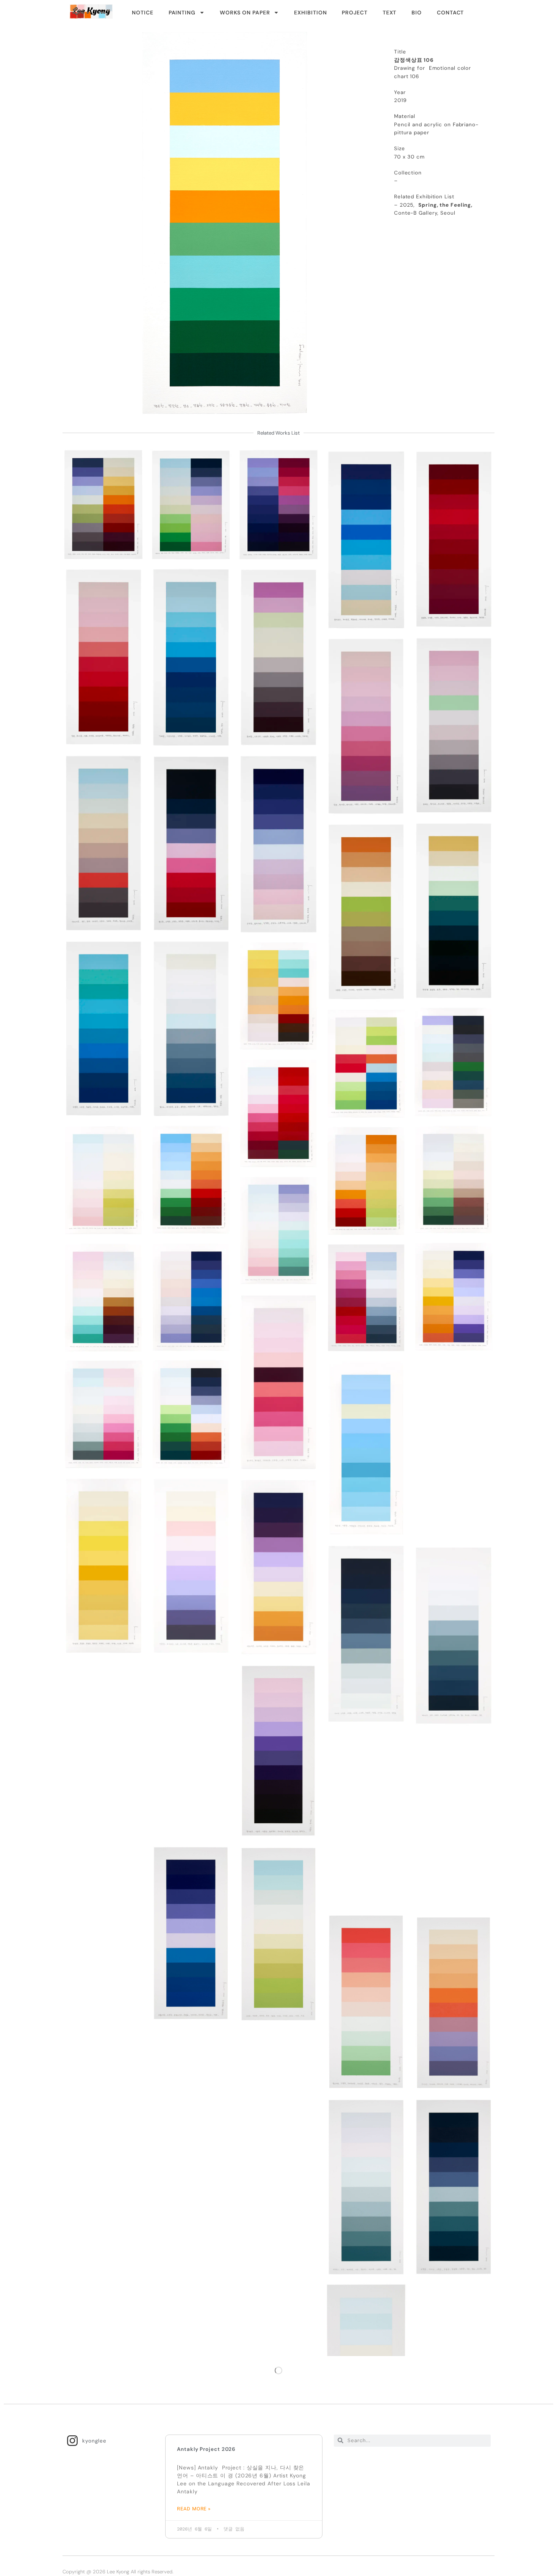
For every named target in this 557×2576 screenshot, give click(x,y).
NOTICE (142, 13)
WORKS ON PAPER (245, 13)
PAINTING (182, 13)
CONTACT (450, 13)
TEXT (390, 13)
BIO (417, 13)
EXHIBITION (310, 13)
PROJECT (354, 13)
